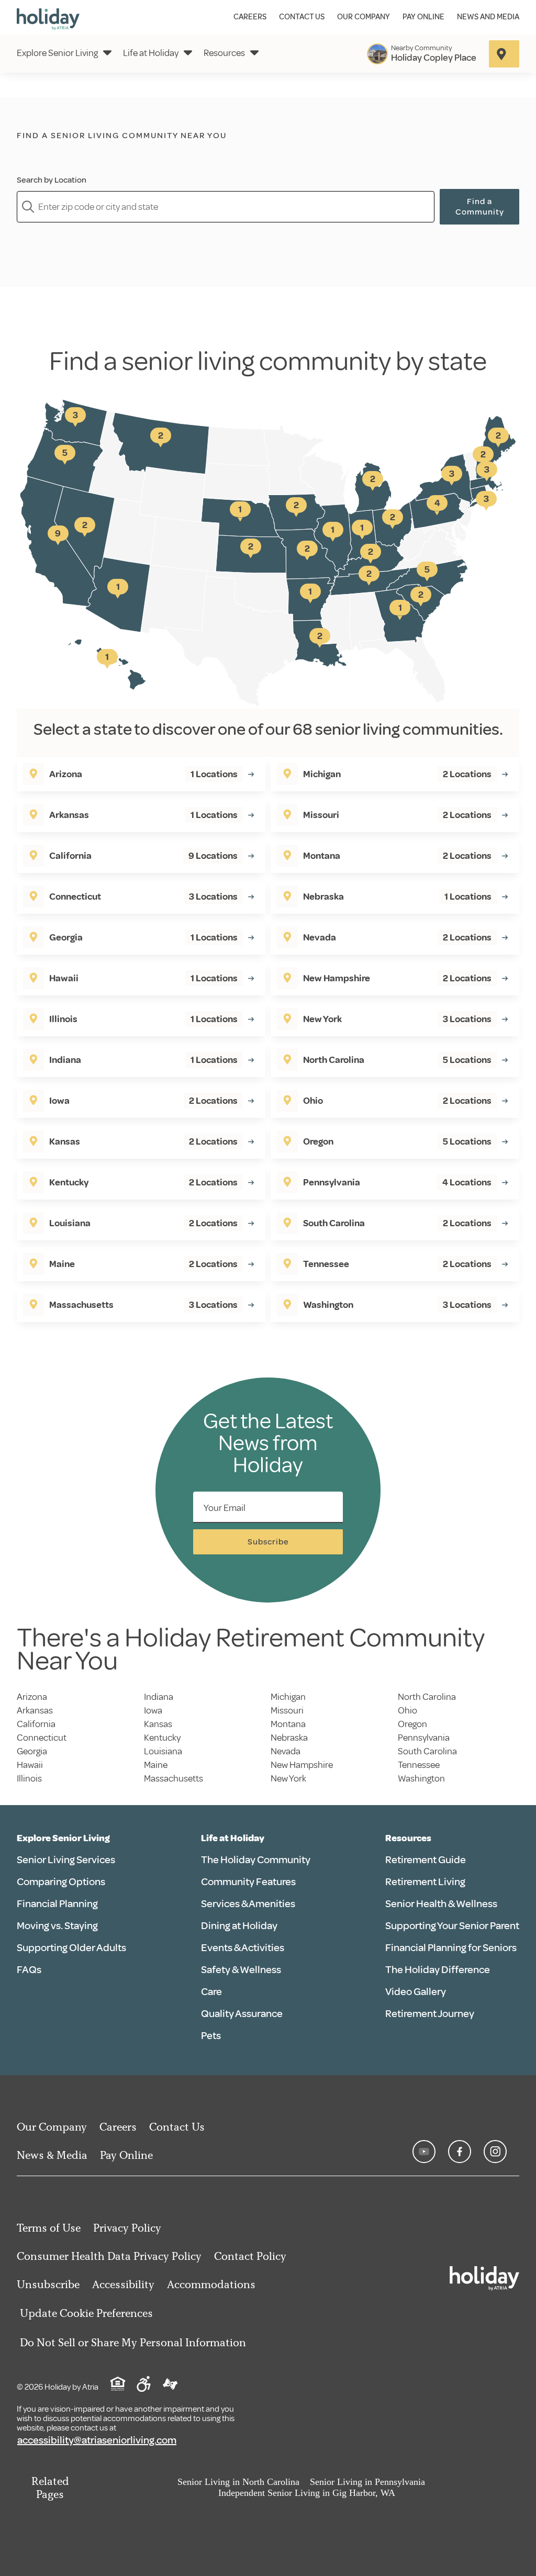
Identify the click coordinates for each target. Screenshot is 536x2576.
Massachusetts (174, 1778)
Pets (211, 2036)
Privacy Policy (127, 2228)
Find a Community (480, 207)
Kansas (158, 1724)
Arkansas (35, 1710)
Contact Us (302, 17)
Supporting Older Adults (71, 1948)
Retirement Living (425, 1882)
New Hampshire (302, 1765)
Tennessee (419, 1765)
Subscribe (268, 1542)
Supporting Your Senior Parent (452, 1926)
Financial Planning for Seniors (451, 1948)
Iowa (153, 1710)
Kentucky (162, 1738)
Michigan (288, 1697)
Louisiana (163, 1751)
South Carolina (427, 1751)
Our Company (364, 17)
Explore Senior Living (57, 53)
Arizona (32, 1697)
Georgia (32, 1751)
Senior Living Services (66, 1860)
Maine (156, 1765)
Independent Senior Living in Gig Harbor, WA (307, 2493)
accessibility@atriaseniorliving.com (97, 2440)
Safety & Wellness (241, 1970)
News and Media (488, 17)
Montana (288, 1724)
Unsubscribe (48, 2284)
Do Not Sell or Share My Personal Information (133, 2342)
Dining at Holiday (239, 1926)
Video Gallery (416, 1992)
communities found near (148, 153)
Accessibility (123, 2284)
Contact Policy (250, 2256)
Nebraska (289, 1738)
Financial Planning (57, 1904)
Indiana (159, 1697)
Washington (421, 1778)
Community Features (248, 1882)
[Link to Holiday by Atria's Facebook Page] (460, 2152)
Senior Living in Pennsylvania (367, 2482)
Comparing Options (61, 1882)
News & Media (52, 2155)
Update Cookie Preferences (86, 2313)
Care (211, 1992)
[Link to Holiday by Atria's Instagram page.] (495, 2152)
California (36, 1724)
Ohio (407, 1710)
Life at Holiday (151, 53)
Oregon (412, 1724)
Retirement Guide (426, 1860)
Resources (224, 53)
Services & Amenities (248, 1904)
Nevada (286, 1751)
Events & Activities (243, 1948)
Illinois (29, 1778)
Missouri (287, 1710)
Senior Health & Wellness (441, 1904)
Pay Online (423, 17)
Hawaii (30, 1765)
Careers (250, 17)
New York (288, 1778)
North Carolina (427, 1697)
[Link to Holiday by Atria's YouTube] (424, 2152)
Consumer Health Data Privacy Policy (109, 2256)
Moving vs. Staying (57, 1926)
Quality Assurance (242, 2014)
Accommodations (211, 2284)
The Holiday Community (256, 1860)
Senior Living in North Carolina (238, 2482)
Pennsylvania (424, 1738)
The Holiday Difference (438, 1970)
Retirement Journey (430, 2014)
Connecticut (42, 1738)
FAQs (29, 1970)
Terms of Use (49, 2228)
